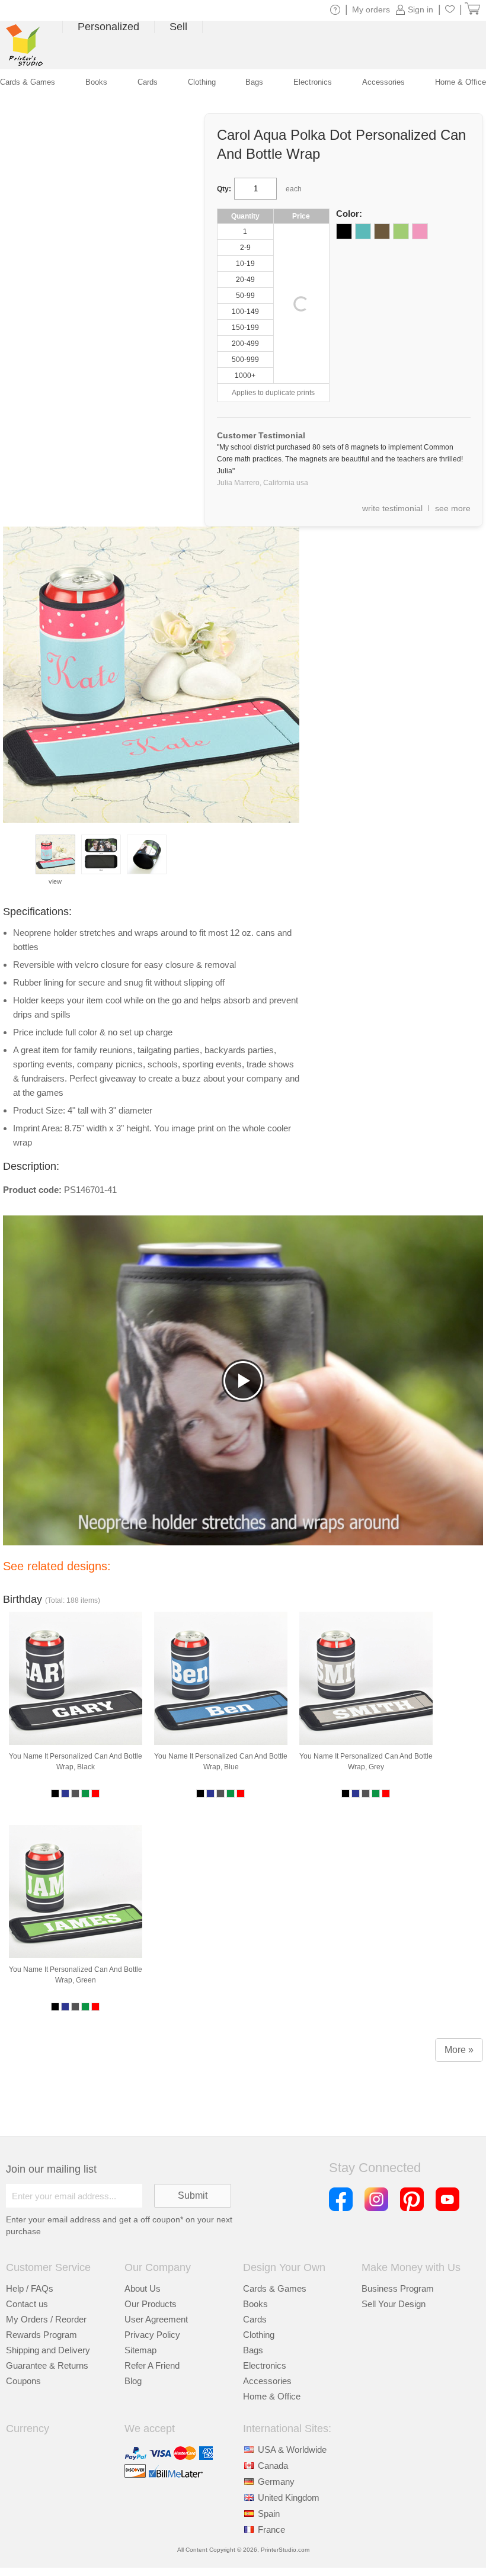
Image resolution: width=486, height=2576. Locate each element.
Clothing (259, 2335)
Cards (255, 2319)
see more (453, 508)
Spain (269, 2514)
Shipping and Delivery (48, 2350)
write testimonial (392, 508)
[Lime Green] (401, 231)
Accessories (267, 2381)
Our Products (151, 2304)
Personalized (108, 27)
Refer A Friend (152, 2365)
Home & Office (272, 2396)
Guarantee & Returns (47, 2365)
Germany (276, 2482)
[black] (344, 231)
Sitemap (140, 2350)
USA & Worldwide (292, 2450)
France (271, 2530)
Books (255, 2304)
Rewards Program (41, 2335)
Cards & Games (275, 2288)
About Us (143, 2288)
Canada (273, 2466)
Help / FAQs (30, 2288)
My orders (371, 9)
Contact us (27, 2304)
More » (459, 2050)
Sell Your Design (394, 2304)
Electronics (265, 2365)
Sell (178, 27)
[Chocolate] (382, 231)
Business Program (398, 2288)
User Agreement (156, 2319)
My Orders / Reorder (46, 2319)
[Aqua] (363, 231)
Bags (253, 2350)
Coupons (23, 2381)
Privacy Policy (152, 2335)
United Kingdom (289, 2498)
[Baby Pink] (420, 231)
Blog (133, 2381)
